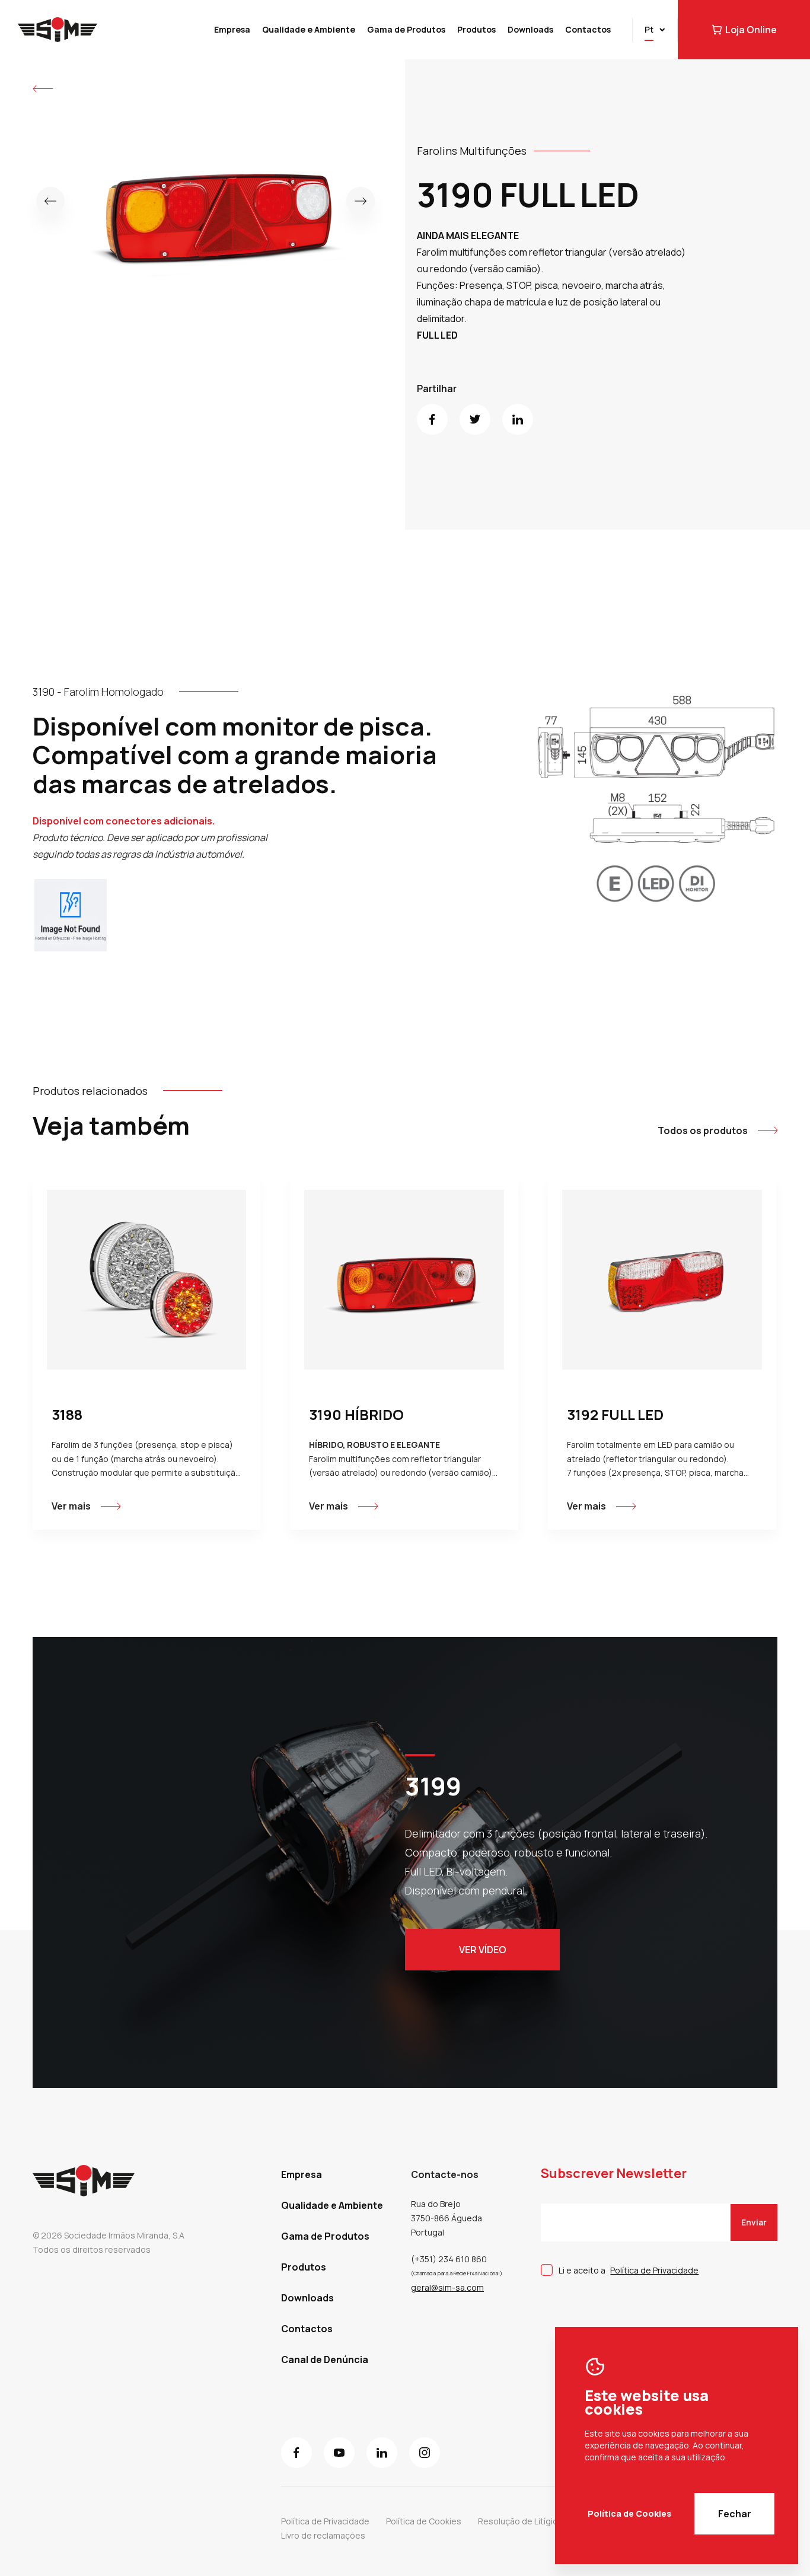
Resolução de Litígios (520, 2521)
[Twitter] (475, 419)
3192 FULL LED (615, 1414)
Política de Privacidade (654, 2270)
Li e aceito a (629, 2270)
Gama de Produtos (406, 29)
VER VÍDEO (483, 1950)
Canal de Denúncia (325, 2360)
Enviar (754, 2222)
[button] (50, 201)
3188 (67, 1414)
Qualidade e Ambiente (309, 29)
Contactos (588, 29)
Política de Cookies (629, 2513)
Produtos (476, 29)
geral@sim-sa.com (447, 2287)
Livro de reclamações (323, 2535)
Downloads (530, 29)
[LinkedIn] (518, 419)
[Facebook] (432, 419)
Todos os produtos (703, 1131)
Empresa (232, 29)
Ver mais (71, 1506)
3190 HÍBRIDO (356, 1414)
